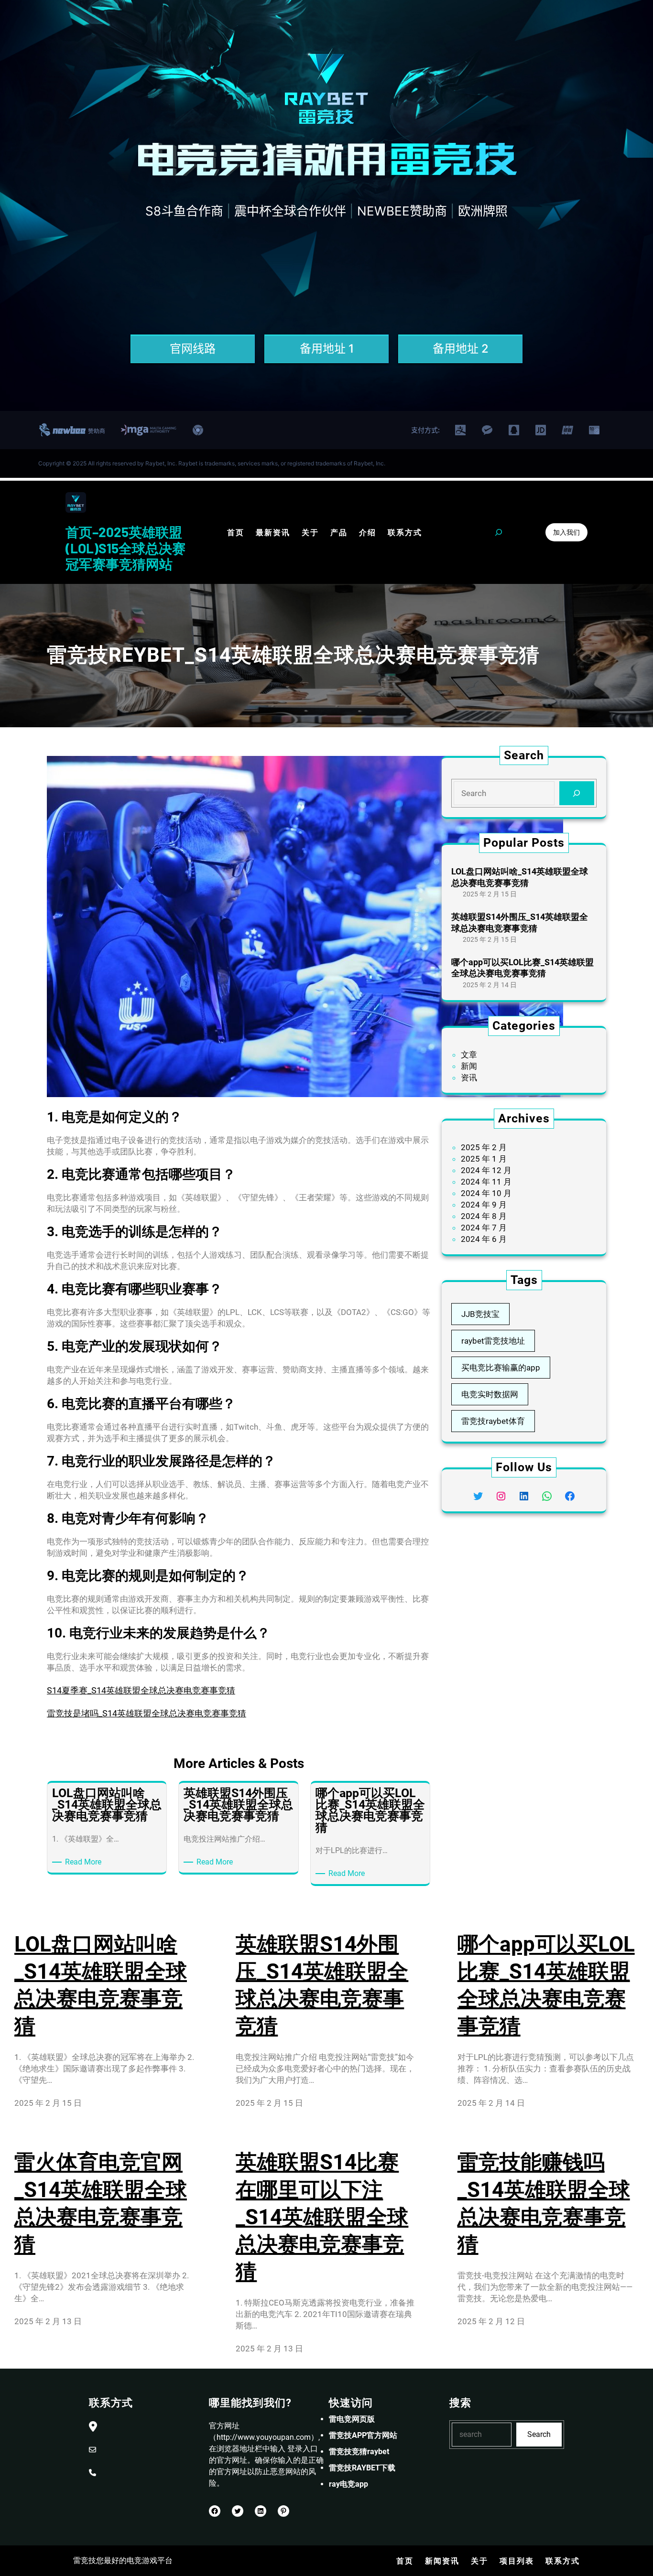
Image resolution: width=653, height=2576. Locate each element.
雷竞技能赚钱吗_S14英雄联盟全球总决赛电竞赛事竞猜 (544, 2203)
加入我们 (566, 532)
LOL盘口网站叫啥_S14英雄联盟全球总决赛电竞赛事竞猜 (520, 877)
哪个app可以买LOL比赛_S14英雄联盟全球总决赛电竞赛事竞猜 (522, 968)
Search (539, 2434)
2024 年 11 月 (486, 1182)
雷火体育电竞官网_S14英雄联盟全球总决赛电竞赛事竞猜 (101, 2203)
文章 (469, 1055)
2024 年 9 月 (484, 1205)
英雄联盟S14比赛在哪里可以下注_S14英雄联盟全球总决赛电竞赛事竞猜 (322, 2217)
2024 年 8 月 (484, 1216)
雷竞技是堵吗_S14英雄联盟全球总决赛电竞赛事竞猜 (147, 1713)
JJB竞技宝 (480, 1314)
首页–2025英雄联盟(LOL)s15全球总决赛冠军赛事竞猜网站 (125, 548)
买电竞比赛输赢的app (501, 1368)
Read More (85, 1862)
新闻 (469, 1066)
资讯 (469, 1078)
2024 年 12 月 (486, 1170)
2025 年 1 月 (484, 1159)
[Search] (577, 793)
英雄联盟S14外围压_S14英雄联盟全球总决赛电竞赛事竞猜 (520, 922)
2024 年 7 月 (484, 1228)
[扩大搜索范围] (499, 532)
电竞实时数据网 (490, 1394)
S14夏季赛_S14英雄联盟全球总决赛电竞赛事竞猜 (141, 1690)
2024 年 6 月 (484, 1239)
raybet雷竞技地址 (493, 1341)
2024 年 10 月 (486, 1193)
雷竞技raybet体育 (493, 1421)
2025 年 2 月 (484, 1147)
